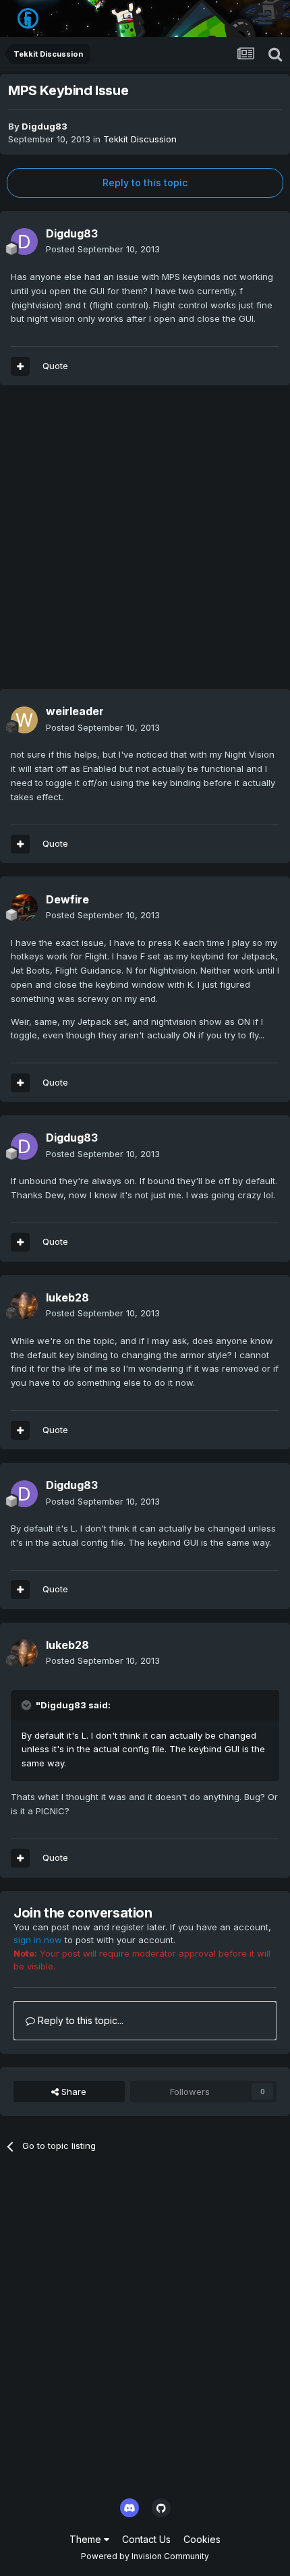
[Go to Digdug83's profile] (24, 242)
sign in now (38, 1940)
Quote (55, 366)
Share (72, 2092)
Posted (103, 249)
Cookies (202, 2539)
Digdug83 (45, 126)
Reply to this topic (145, 183)
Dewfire (67, 899)
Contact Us (146, 2539)
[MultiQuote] (20, 366)
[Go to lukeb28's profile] (24, 1306)
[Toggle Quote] (28, 1705)
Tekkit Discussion (140, 139)
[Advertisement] (145, 544)
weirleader (75, 711)
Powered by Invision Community (145, 2556)
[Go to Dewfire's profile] (24, 907)
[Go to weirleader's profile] (24, 720)
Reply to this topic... (79, 2020)
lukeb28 (67, 1297)
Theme (87, 2539)
